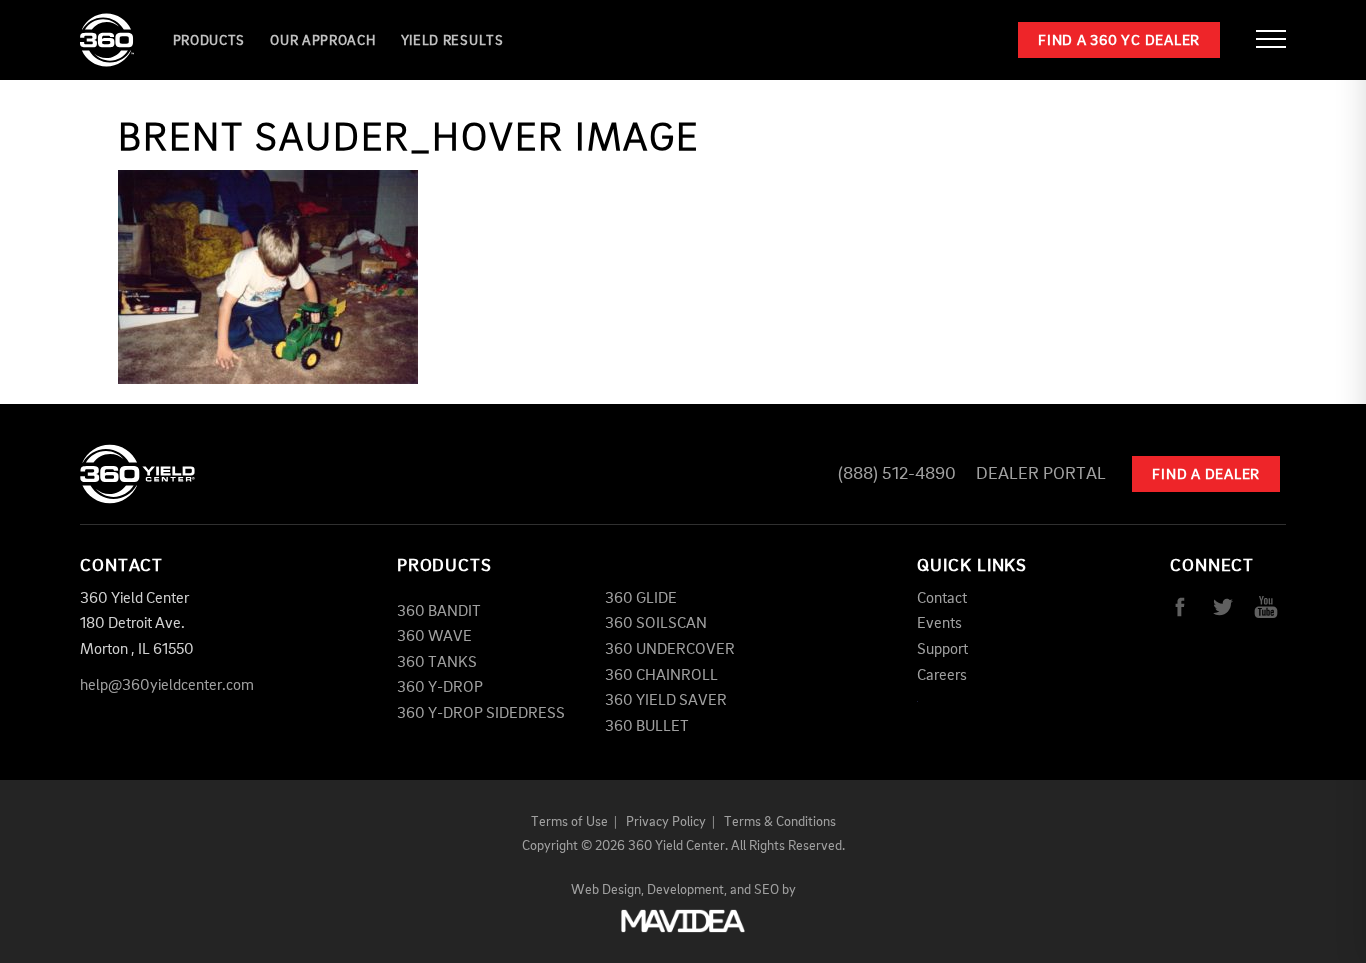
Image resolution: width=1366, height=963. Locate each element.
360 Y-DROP (440, 688)
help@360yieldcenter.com (167, 686)
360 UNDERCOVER (670, 650)
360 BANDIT (439, 612)
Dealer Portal (1041, 474)
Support (942, 650)
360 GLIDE (641, 599)
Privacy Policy (666, 822)
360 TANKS (437, 663)
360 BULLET (647, 727)
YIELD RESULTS (452, 41)
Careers (942, 676)
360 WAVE (434, 637)
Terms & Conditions (780, 822)
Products (209, 41)
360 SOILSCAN (656, 624)
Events (939, 624)
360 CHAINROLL (661, 676)
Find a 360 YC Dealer (1119, 41)
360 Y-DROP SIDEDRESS (481, 714)
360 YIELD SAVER (666, 701)
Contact (942, 599)
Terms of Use (569, 822)
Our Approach (322, 41)
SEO (766, 890)
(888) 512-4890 (897, 474)
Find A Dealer (1206, 475)
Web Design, (607, 890)
